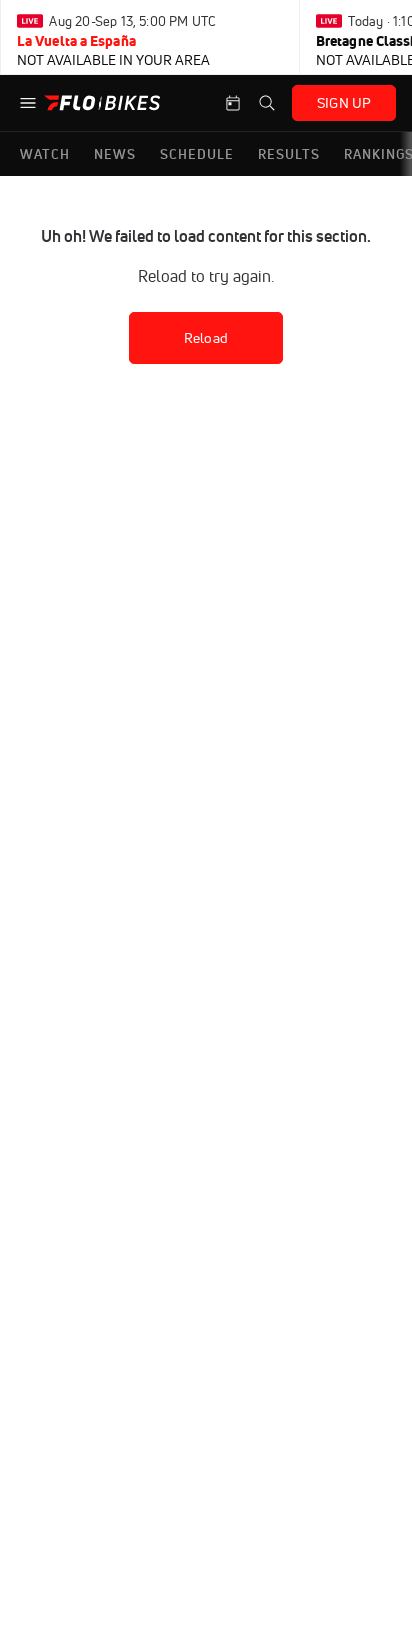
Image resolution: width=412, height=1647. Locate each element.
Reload (206, 338)
